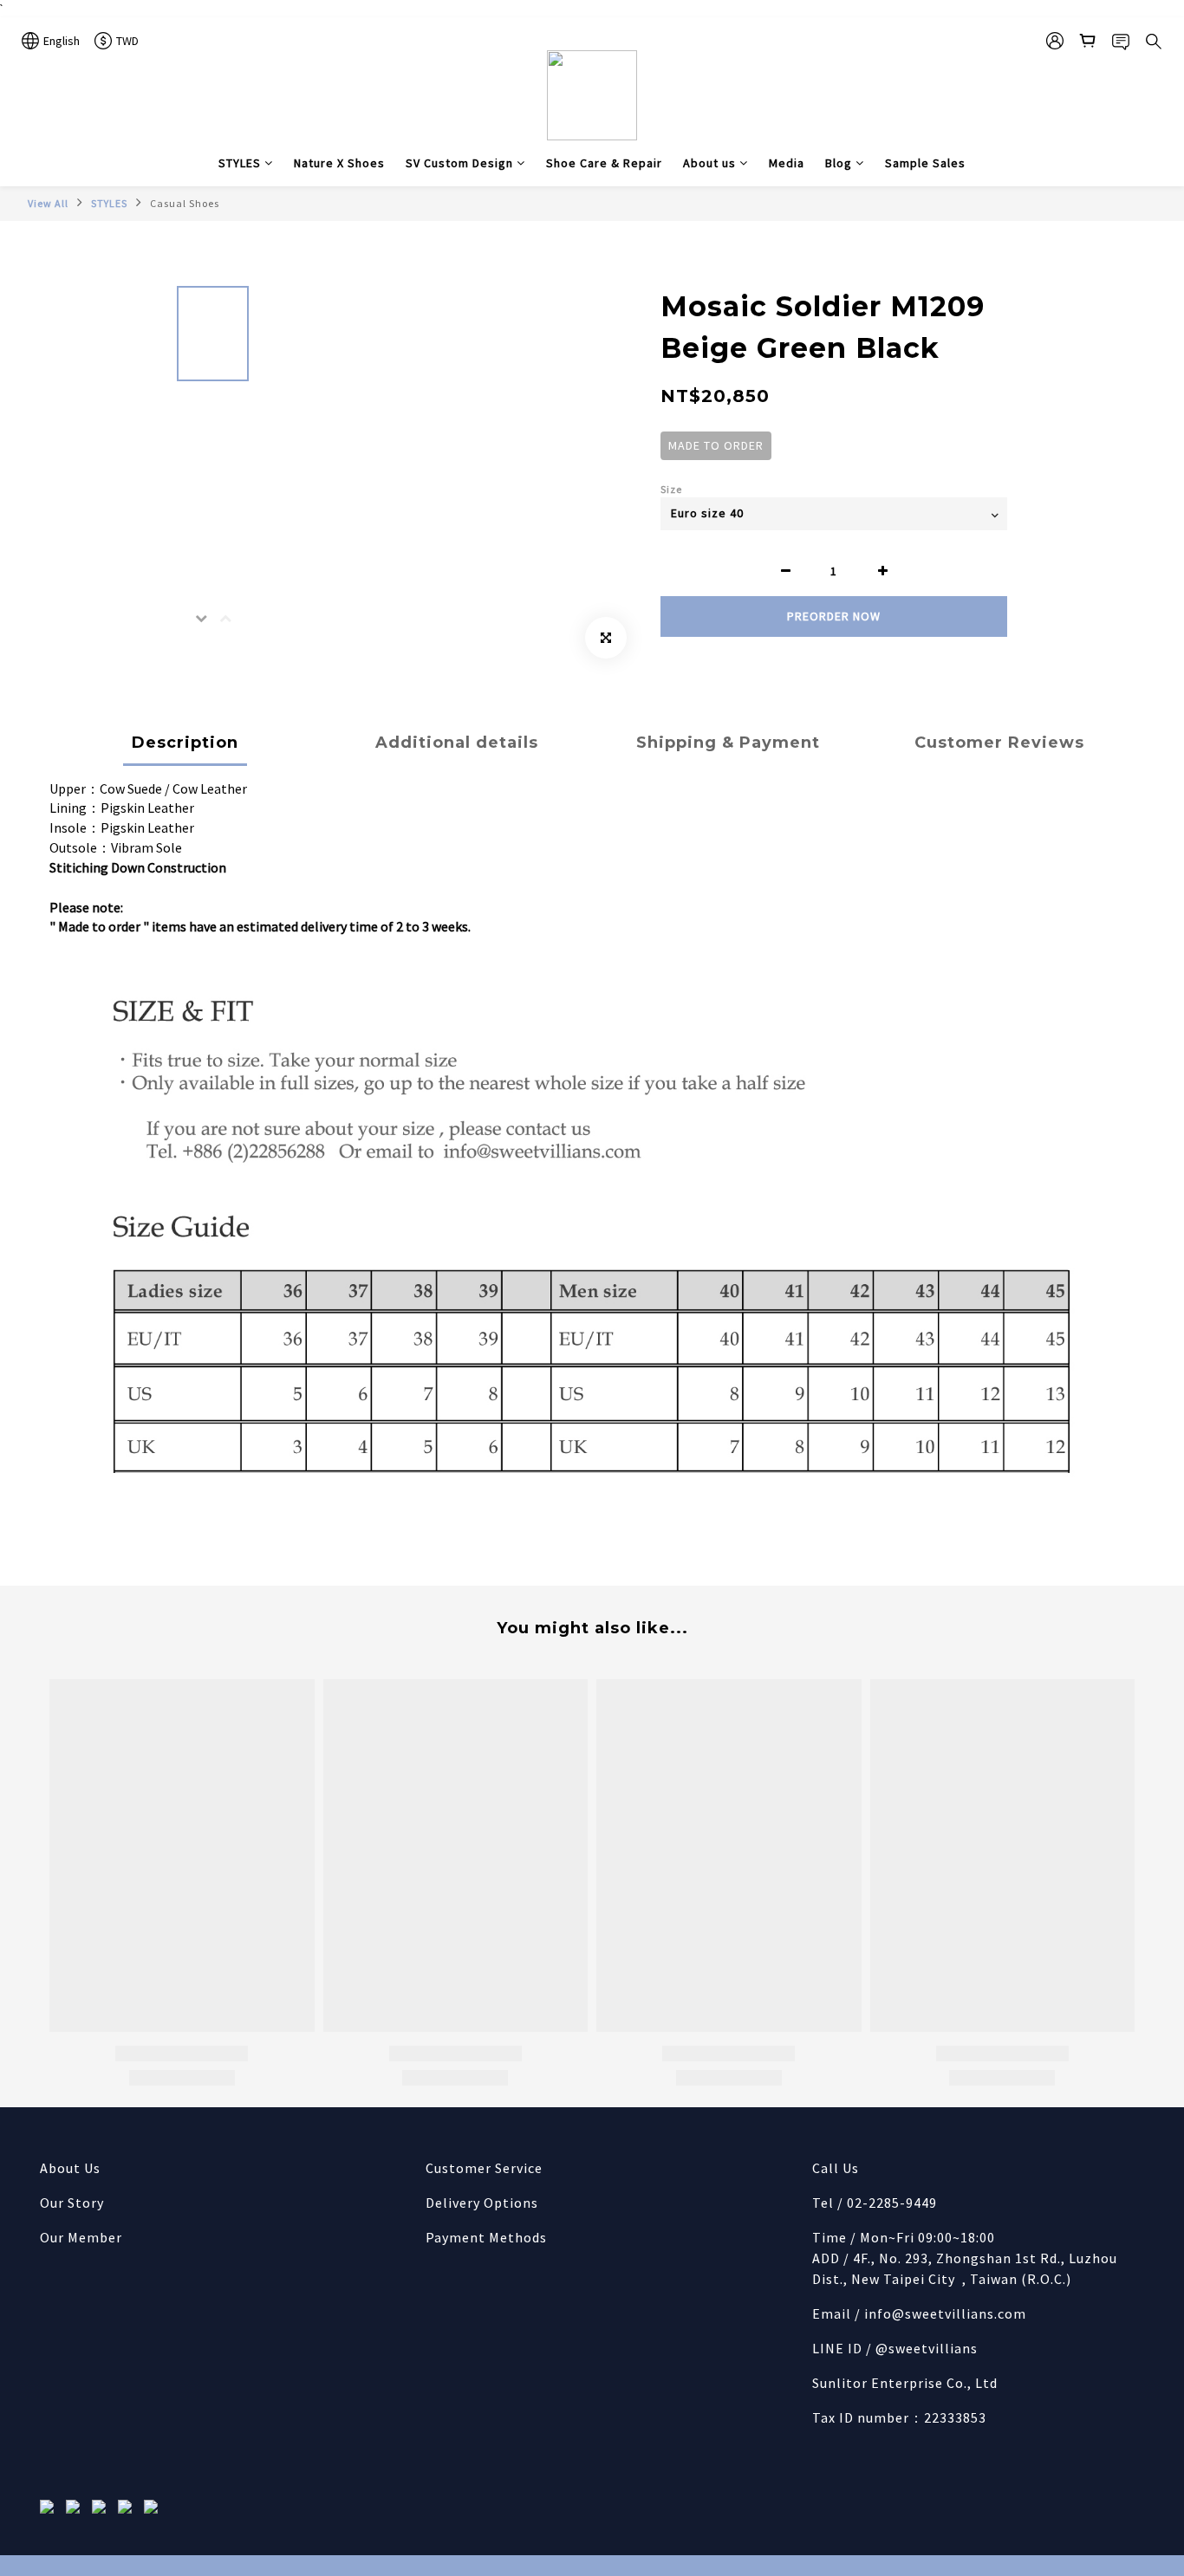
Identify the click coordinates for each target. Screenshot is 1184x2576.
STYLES (240, 163)
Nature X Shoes (339, 163)
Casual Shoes (185, 203)
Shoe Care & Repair (604, 163)
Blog (839, 163)
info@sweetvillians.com (945, 2313)
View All (48, 203)
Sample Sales (925, 163)
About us (709, 163)
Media (787, 163)
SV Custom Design (459, 163)
